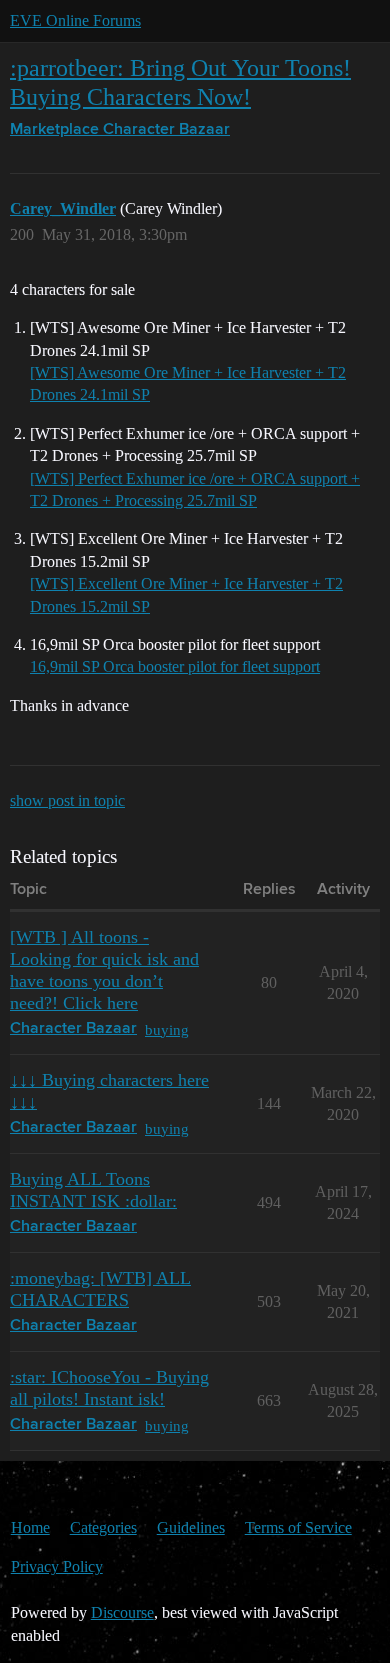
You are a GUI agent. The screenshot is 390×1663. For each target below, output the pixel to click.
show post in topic (67, 800)
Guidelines (191, 1527)
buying (167, 1029)
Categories (103, 1527)
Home (30, 1527)
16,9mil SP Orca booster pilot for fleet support (175, 666)
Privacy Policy (57, 1566)
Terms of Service (298, 1527)
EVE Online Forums (75, 20)
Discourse (122, 1612)
